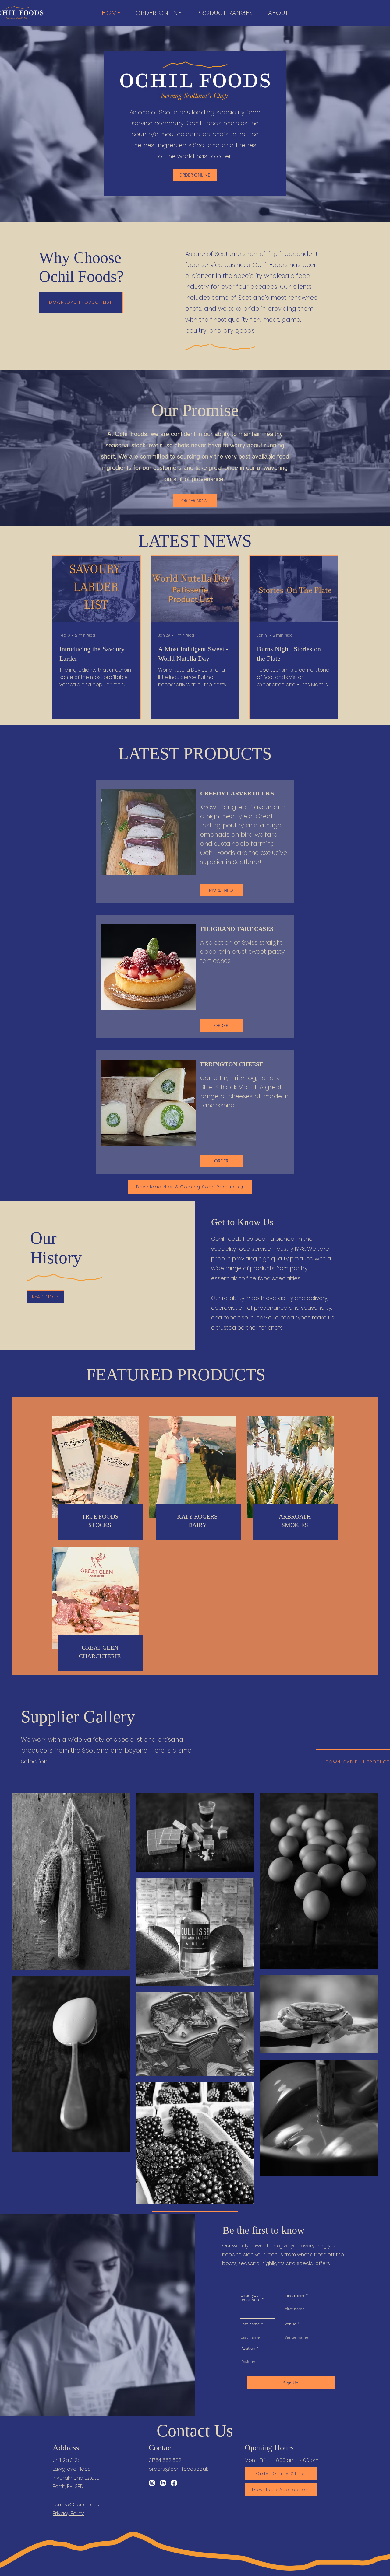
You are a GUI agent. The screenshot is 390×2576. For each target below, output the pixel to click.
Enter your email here (250, 2297)
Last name (250, 2324)
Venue (291, 2324)
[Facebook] (174, 2483)
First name (295, 2295)
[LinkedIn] (163, 2483)
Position (248, 2348)
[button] (278, 13)
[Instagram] (152, 2483)
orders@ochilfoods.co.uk (178, 2469)
